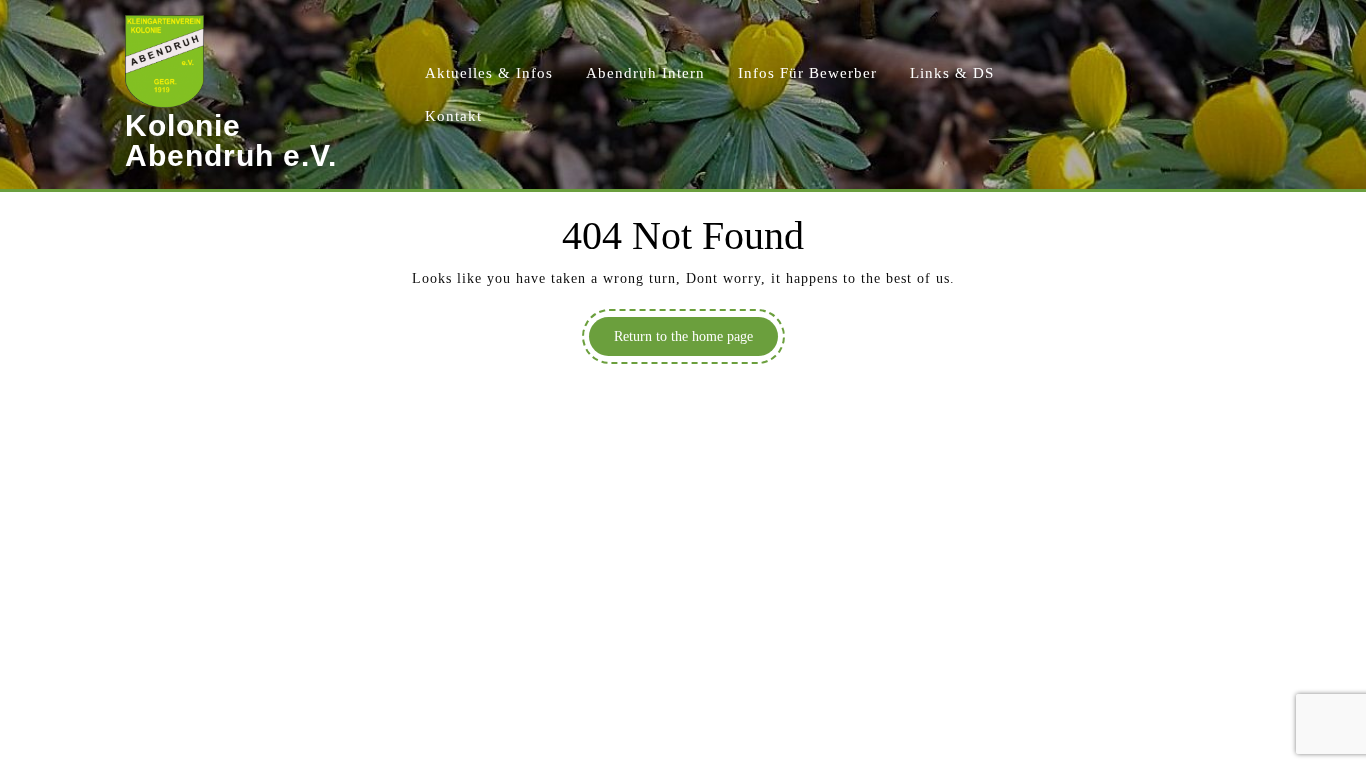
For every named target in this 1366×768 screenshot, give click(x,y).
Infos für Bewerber (807, 73)
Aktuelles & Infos (489, 73)
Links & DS (952, 73)
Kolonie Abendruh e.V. (231, 140)
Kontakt (453, 116)
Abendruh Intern (645, 73)
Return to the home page (696, 342)
